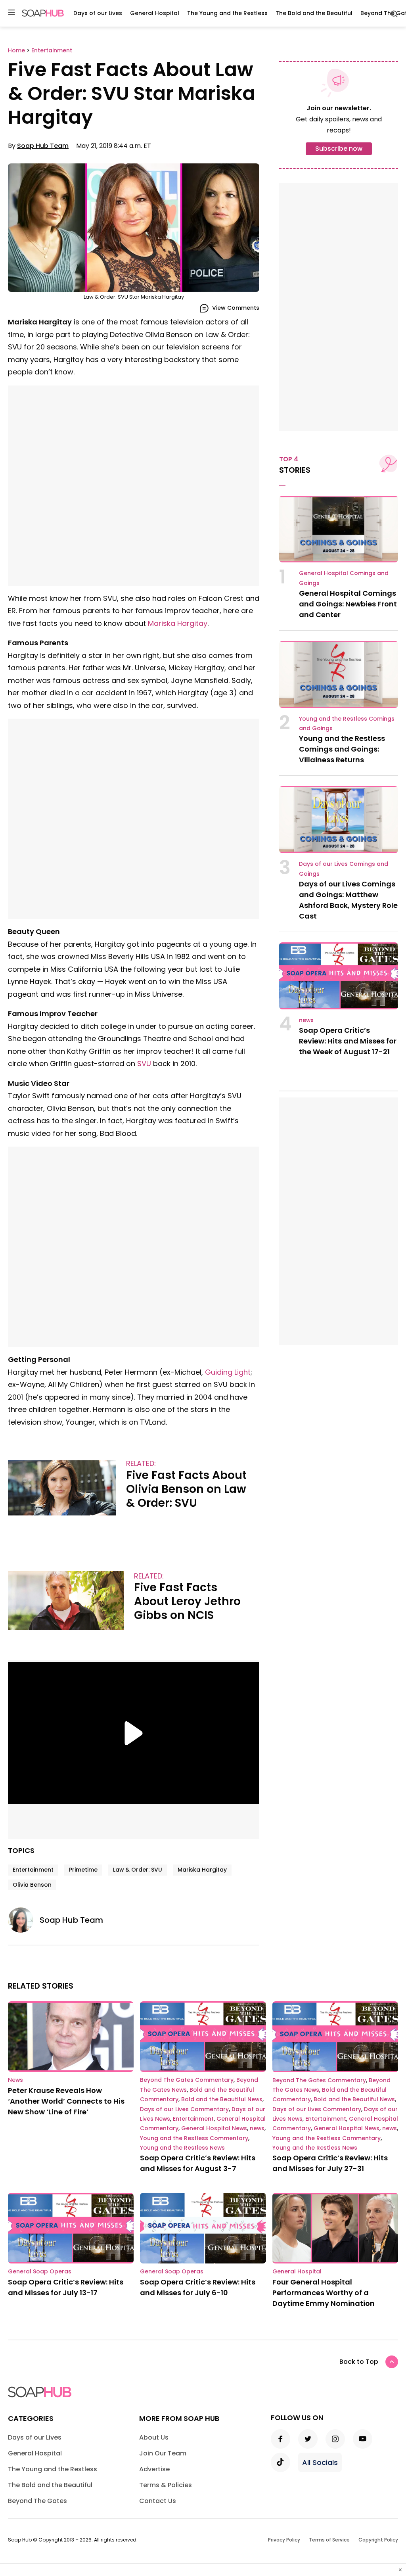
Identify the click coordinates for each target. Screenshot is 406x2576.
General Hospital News (214, 2128)
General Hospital (155, 13)
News (15, 2080)
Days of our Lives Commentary (184, 2109)
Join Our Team (163, 2453)
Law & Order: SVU (138, 1870)
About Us (154, 2437)
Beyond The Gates (37, 2501)
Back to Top (359, 2362)
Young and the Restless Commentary (194, 2138)
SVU (144, 1064)
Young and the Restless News (182, 2148)
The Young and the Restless (227, 13)
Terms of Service (329, 2540)
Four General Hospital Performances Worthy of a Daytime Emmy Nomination (324, 2293)
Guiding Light (228, 1372)
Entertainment (33, 1870)
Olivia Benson (32, 1885)
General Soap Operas (40, 2271)
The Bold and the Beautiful (314, 13)
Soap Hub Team (43, 146)
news (306, 1020)
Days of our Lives (98, 13)
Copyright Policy (378, 2540)
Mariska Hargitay (178, 623)
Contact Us (158, 2501)
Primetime (83, 1870)
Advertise (154, 2469)
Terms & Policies (166, 2485)
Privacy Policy (284, 2540)
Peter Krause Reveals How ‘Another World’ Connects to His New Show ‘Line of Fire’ (66, 2101)
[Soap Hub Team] (24, 1920)
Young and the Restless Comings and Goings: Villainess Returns (342, 749)
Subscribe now (339, 149)
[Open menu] (11, 13)
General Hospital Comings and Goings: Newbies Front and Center (348, 604)
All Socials (320, 2462)
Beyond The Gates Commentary (187, 2080)
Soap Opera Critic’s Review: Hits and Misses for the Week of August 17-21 (348, 1041)
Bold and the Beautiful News (222, 2099)
